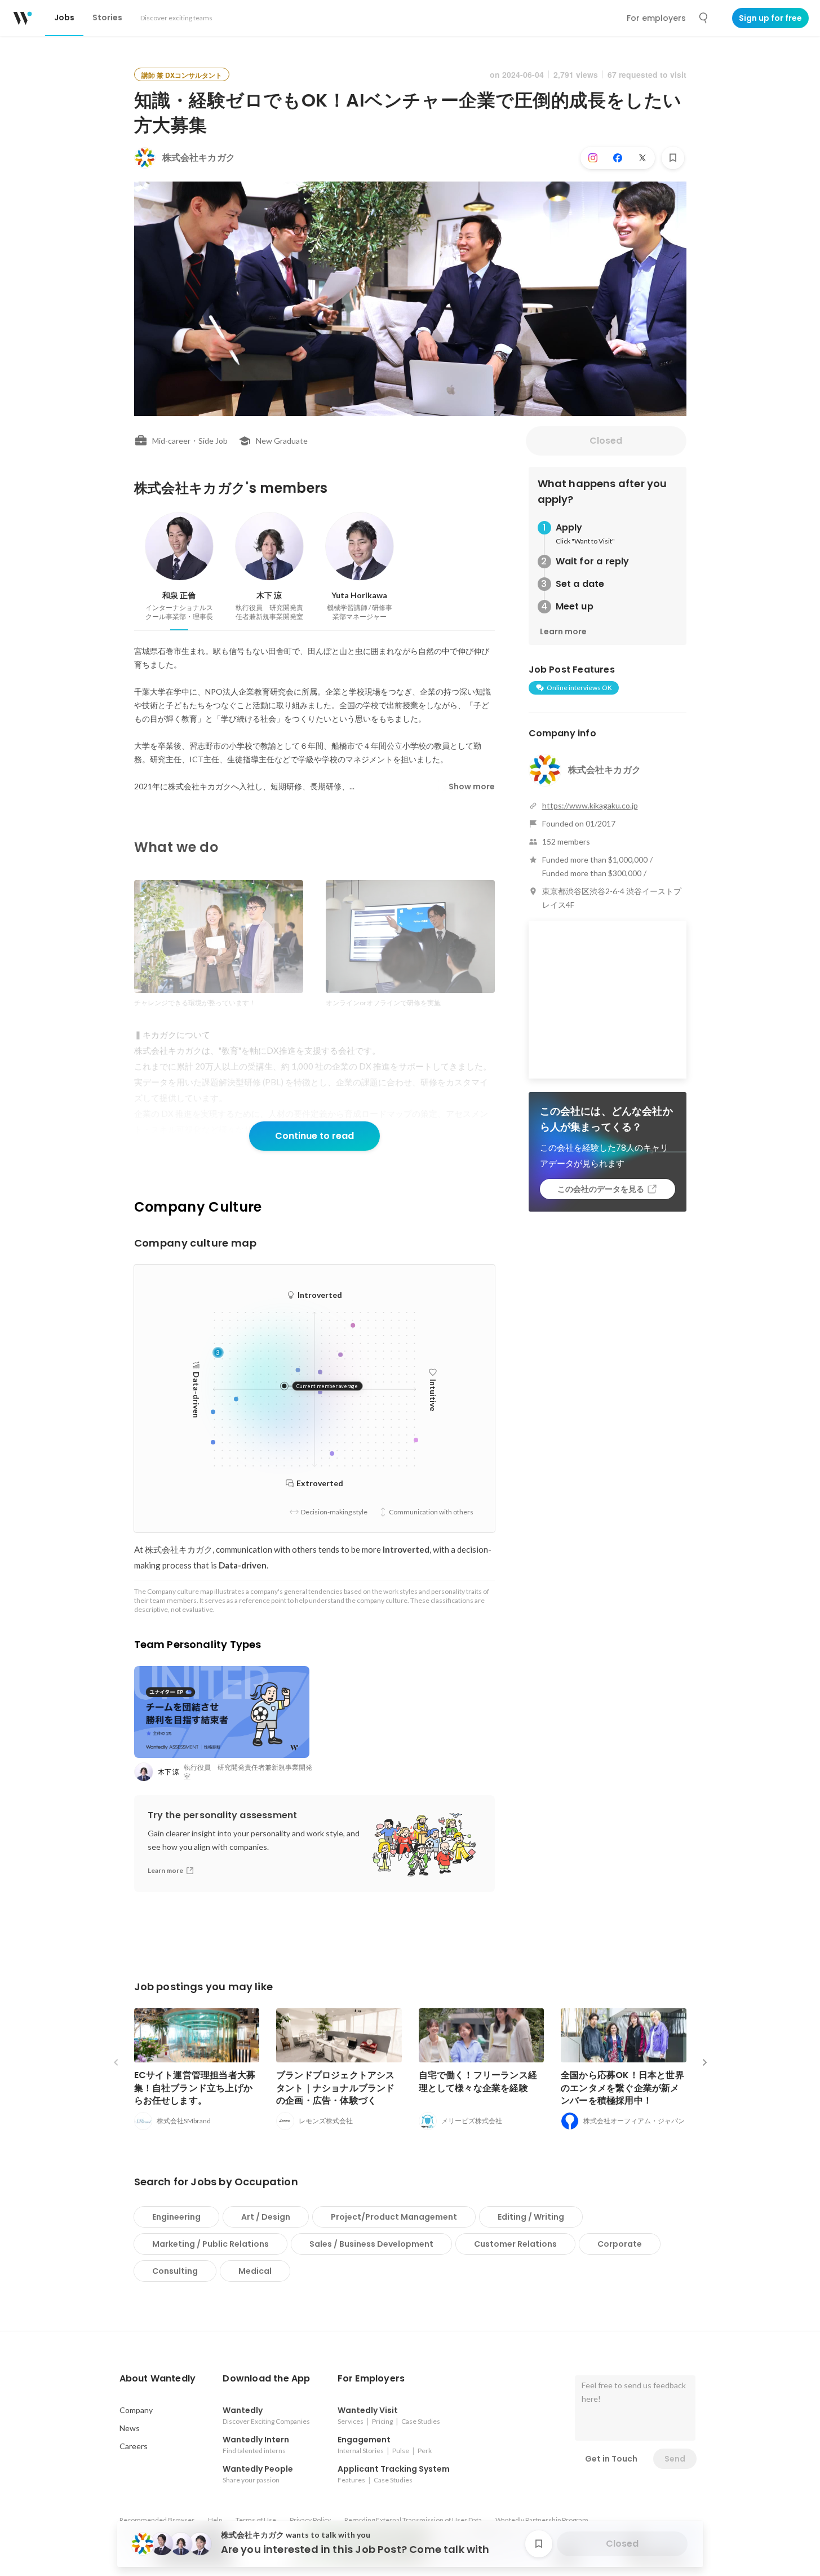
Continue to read (314, 1136)
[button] (158, 2379)
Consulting (175, 2271)
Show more (472, 787)
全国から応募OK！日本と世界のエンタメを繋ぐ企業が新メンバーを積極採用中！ (622, 2087)
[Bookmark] (673, 158)
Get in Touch (611, 2459)
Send (675, 2459)
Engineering (176, 2217)
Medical (255, 2271)
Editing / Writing (531, 2217)
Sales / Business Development (371, 2244)
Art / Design (266, 2217)
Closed (606, 441)
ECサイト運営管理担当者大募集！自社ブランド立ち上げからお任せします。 (195, 2087)
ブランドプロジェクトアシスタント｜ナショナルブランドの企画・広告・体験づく (336, 2087)
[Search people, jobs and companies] (704, 18)
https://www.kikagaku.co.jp (590, 805)
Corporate (620, 2244)
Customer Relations (515, 2244)
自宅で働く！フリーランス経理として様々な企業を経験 (478, 2081)
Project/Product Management (394, 2217)
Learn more (563, 631)
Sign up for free (770, 18)
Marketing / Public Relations (210, 2244)
